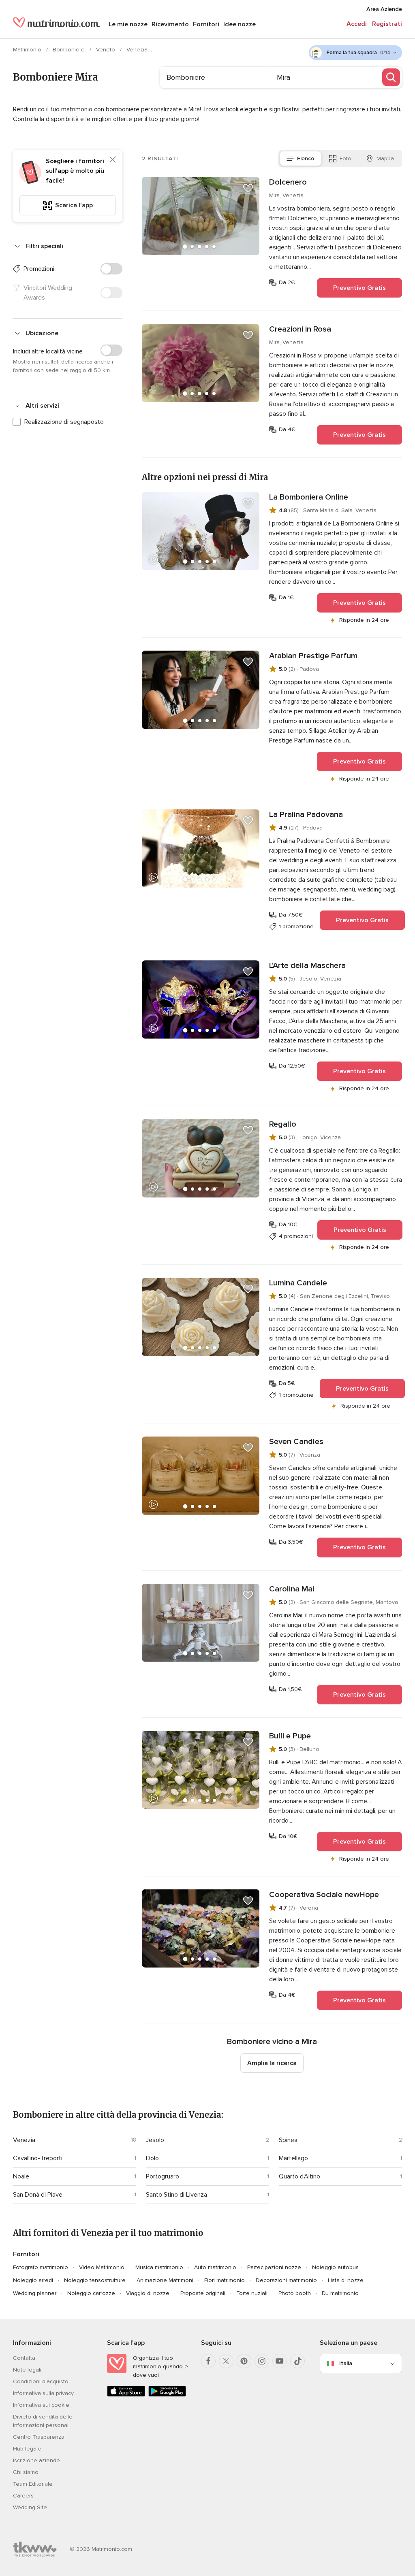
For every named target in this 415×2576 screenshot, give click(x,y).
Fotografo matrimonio (41, 2267)
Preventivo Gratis (359, 288)
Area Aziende (384, 9)
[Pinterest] (244, 2361)
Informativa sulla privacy (43, 2393)
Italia (346, 2363)
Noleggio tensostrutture (95, 2280)
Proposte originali (203, 2293)
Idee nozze (240, 24)
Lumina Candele (298, 1283)
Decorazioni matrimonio (286, 2280)
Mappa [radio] (385, 158)
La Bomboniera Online (309, 497)
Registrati (387, 24)
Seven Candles (296, 1442)
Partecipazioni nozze (274, 2267)
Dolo (152, 2158)
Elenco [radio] (306, 158)
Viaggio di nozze (148, 2293)
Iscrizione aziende (36, 2460)
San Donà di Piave (38, 2195)
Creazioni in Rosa (300, 329)
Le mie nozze (128, 24)
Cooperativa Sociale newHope (324, 1895)
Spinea (288, 2140)
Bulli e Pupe (290, 1736)
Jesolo (155, 2140)
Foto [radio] (345, 158)
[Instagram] (262, 2361)
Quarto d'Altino (299, 2176)
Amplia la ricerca (272, 2063)
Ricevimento (170, 24)
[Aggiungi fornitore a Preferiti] (248, 188)
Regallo (283, 1124)
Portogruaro (163, 2176)
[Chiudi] (113, 160)
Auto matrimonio (215, 2267)
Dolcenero (288, 182)
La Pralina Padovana (306, 815)
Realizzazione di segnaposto (64, 422)
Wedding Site (30, 2507)
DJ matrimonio (340, 2293)
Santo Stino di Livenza (176, 2195)
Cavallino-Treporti (38, 2158)
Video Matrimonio (102, 2267)
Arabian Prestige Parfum (313, 656)
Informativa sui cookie (41, 2405)
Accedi (357, 24)
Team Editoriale (33, 2484)
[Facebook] (208, 2361)
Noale (21, 2176)
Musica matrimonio (159, 2267)
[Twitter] (226, 2361)
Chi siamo (26, 2472)
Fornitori (206, 24)
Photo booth (295, 2293)
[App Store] (126, 2395)
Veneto (106, 50)
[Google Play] (167, 2395)
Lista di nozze (346, 2280)
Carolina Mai (292, 1589)
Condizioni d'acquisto (41, 2381)
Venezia (138, 50)
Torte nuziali (252, 2293)
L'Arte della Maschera (307, 966)
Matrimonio (28, 50)
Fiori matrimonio (225, 2280)
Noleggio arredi (33, 2280)
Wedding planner (35, 2293)
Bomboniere (70, 50)
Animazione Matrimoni (165, 2280)
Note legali (27, 2370)
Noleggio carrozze (91, 2293)
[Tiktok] (297, 2361)
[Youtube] (280, 2361)
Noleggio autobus (335, 2267)
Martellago (293, 2158)
